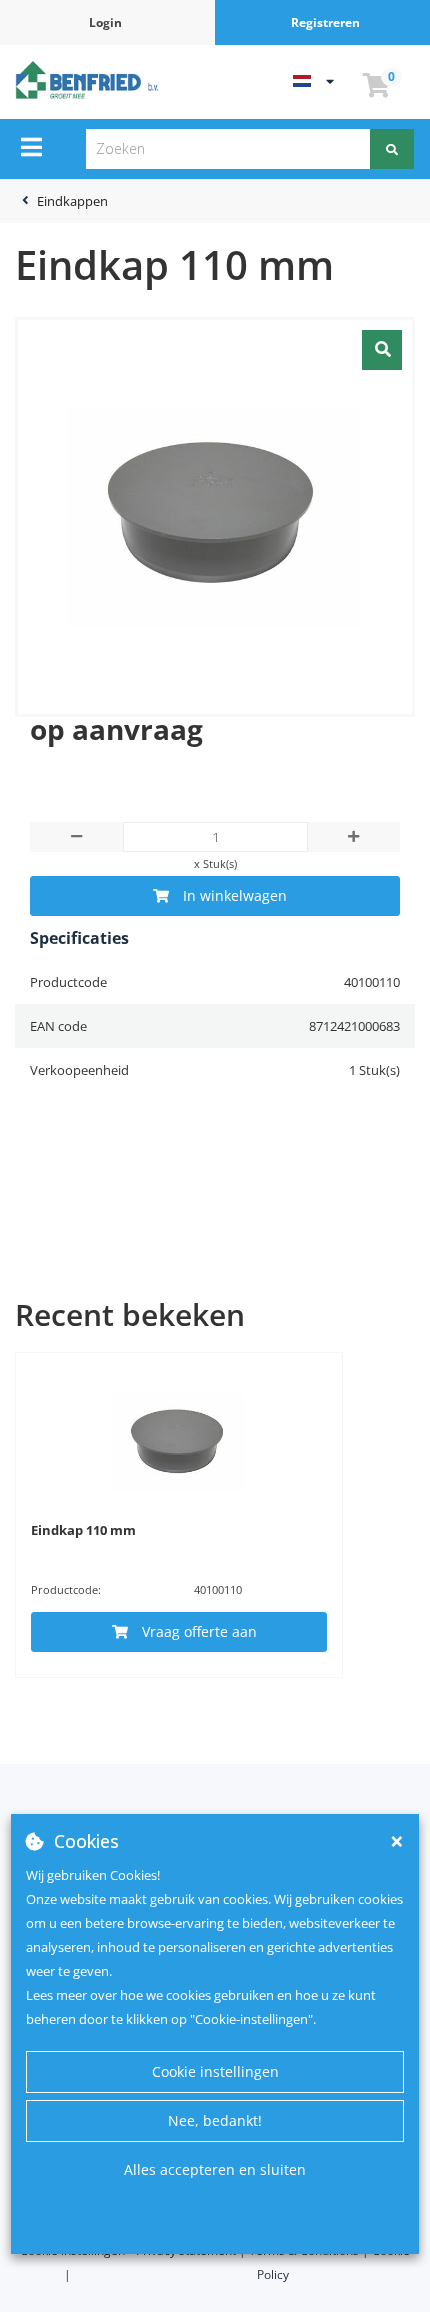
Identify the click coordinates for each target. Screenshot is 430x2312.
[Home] (89, 80)
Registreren (325, 22)
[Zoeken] (392, 149)
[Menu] (31, 147)
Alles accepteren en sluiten (215, 2169)
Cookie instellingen (215, 2071)
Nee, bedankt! (215, 2120)
